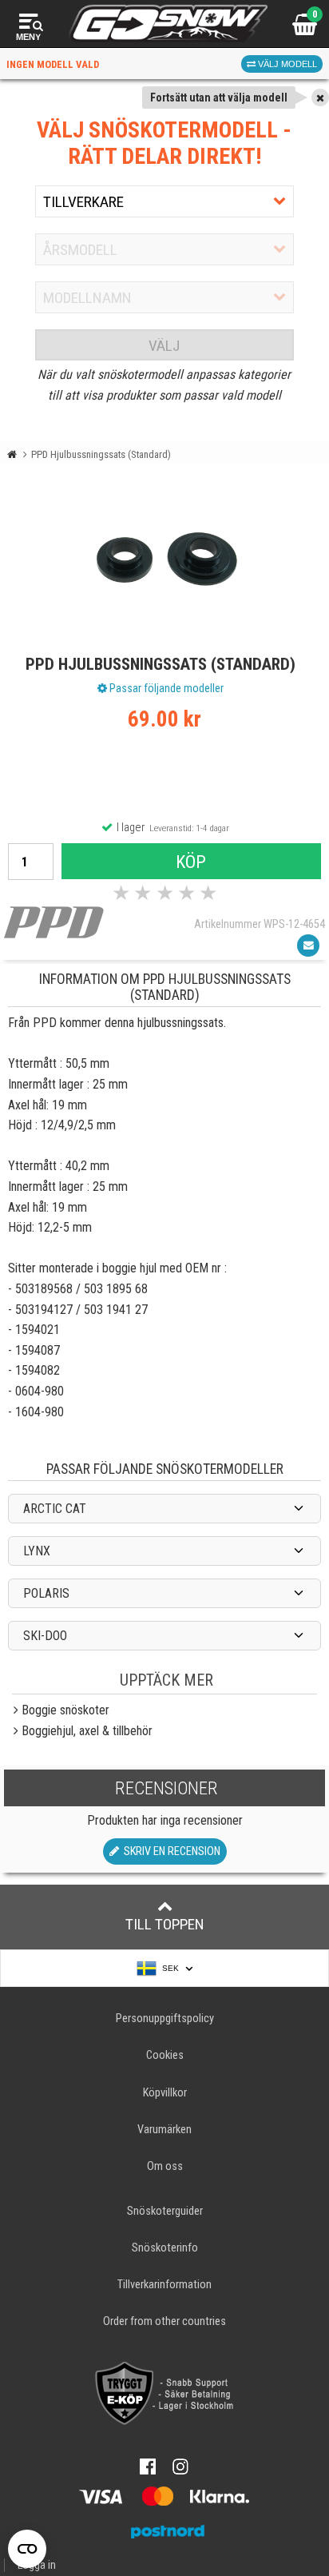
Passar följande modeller (165, 688)
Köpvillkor (165, 2093)
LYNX (37, 1551)
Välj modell (286, 64)
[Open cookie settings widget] (27, 2549)
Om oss (165, 2166)
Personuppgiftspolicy (165, 2019)
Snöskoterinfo (165, 2248)
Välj (164, 346)
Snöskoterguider (165, 2211)
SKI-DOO (45, 1636)
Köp (191, 862)
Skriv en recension (170, 1851)
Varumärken (164, 2130)
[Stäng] (320, 98)
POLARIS (46, 1593)
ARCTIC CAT (55, 1509)
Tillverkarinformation (164, 2285)
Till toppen (165, 1924)
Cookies (165, 2055)
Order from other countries (164, 2321)
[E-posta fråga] (308, 946)
